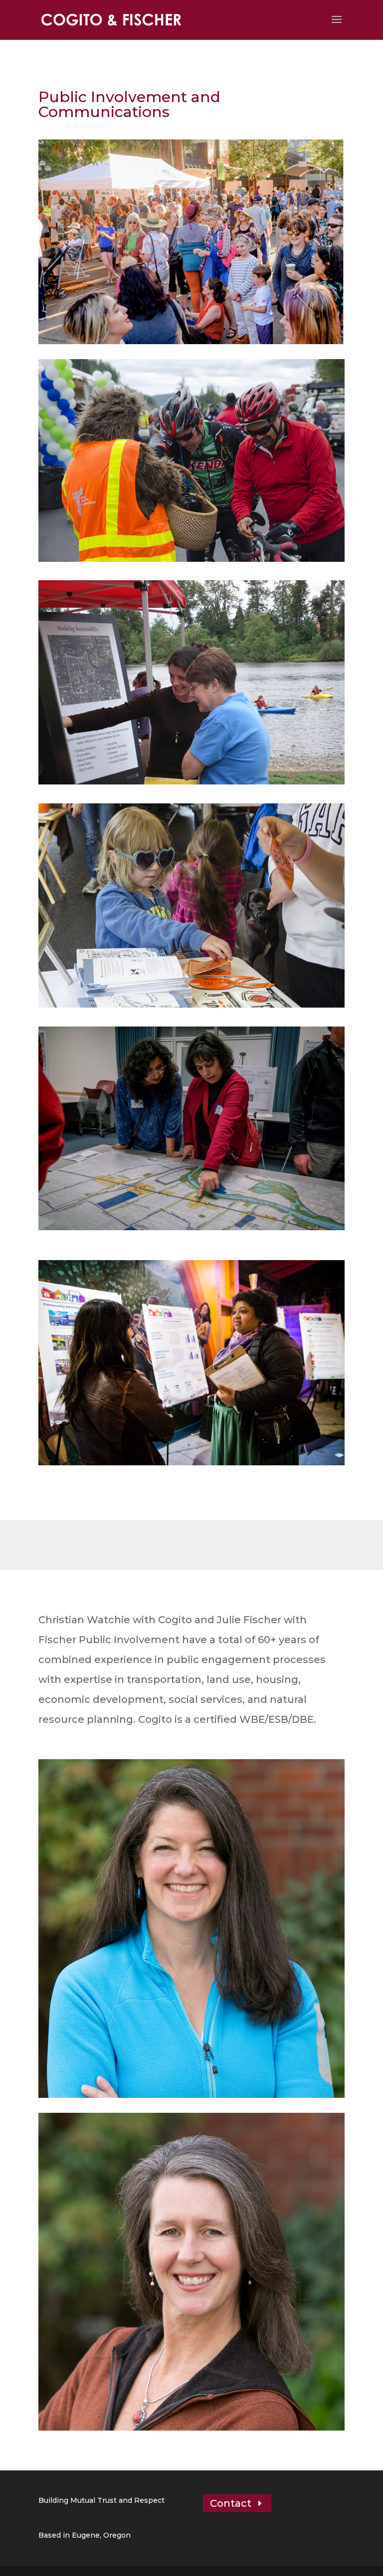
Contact (231, 2503)
